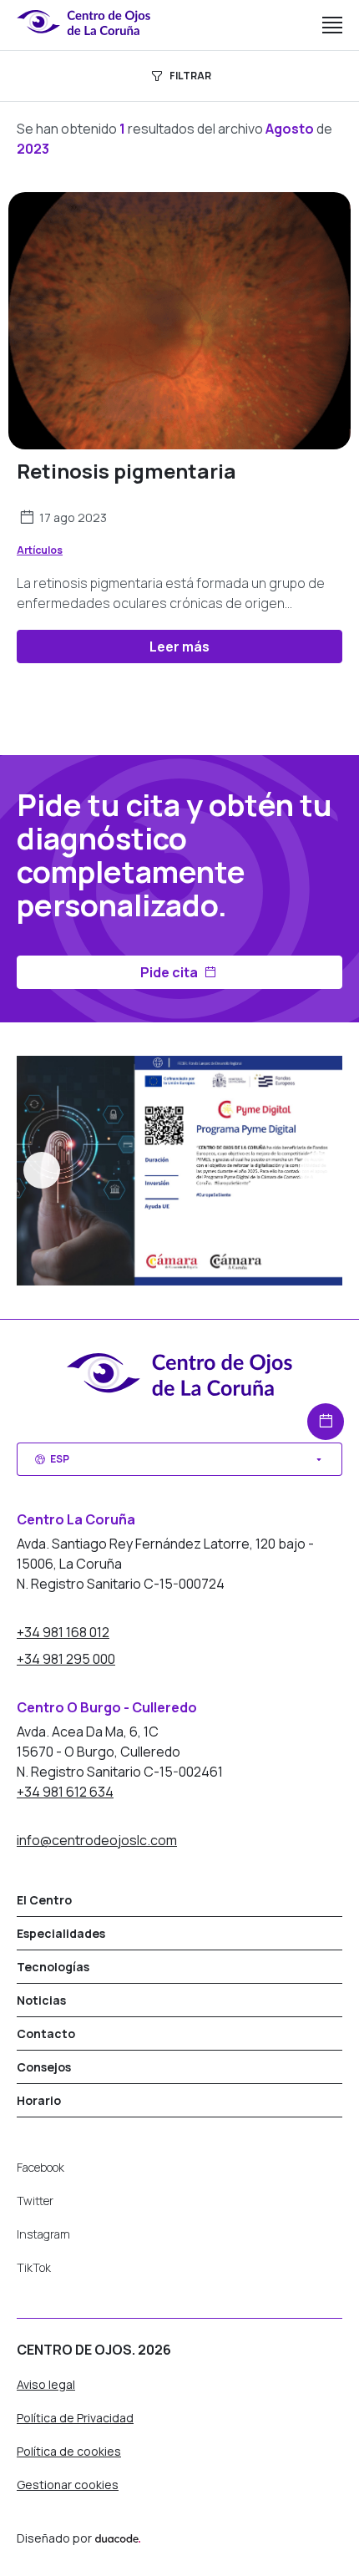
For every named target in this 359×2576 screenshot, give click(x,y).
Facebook (40, 2167)
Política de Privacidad (75, 2418)
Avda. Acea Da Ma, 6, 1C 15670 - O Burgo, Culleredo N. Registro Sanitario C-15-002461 (120, 1752)
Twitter (35, 2201)
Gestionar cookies (68, 2485)
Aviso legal (46, 2384)
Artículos (40, 550)
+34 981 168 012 (63, 1632)
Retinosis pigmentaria (126, 471)
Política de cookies (69, 2451)
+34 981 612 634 (65, 1792)
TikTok (34, 2267)
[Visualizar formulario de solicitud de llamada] (326, 1422)
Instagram (43, 2234)
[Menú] (332, 25)
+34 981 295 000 (66, 1659)
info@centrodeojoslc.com (97, 1840)
